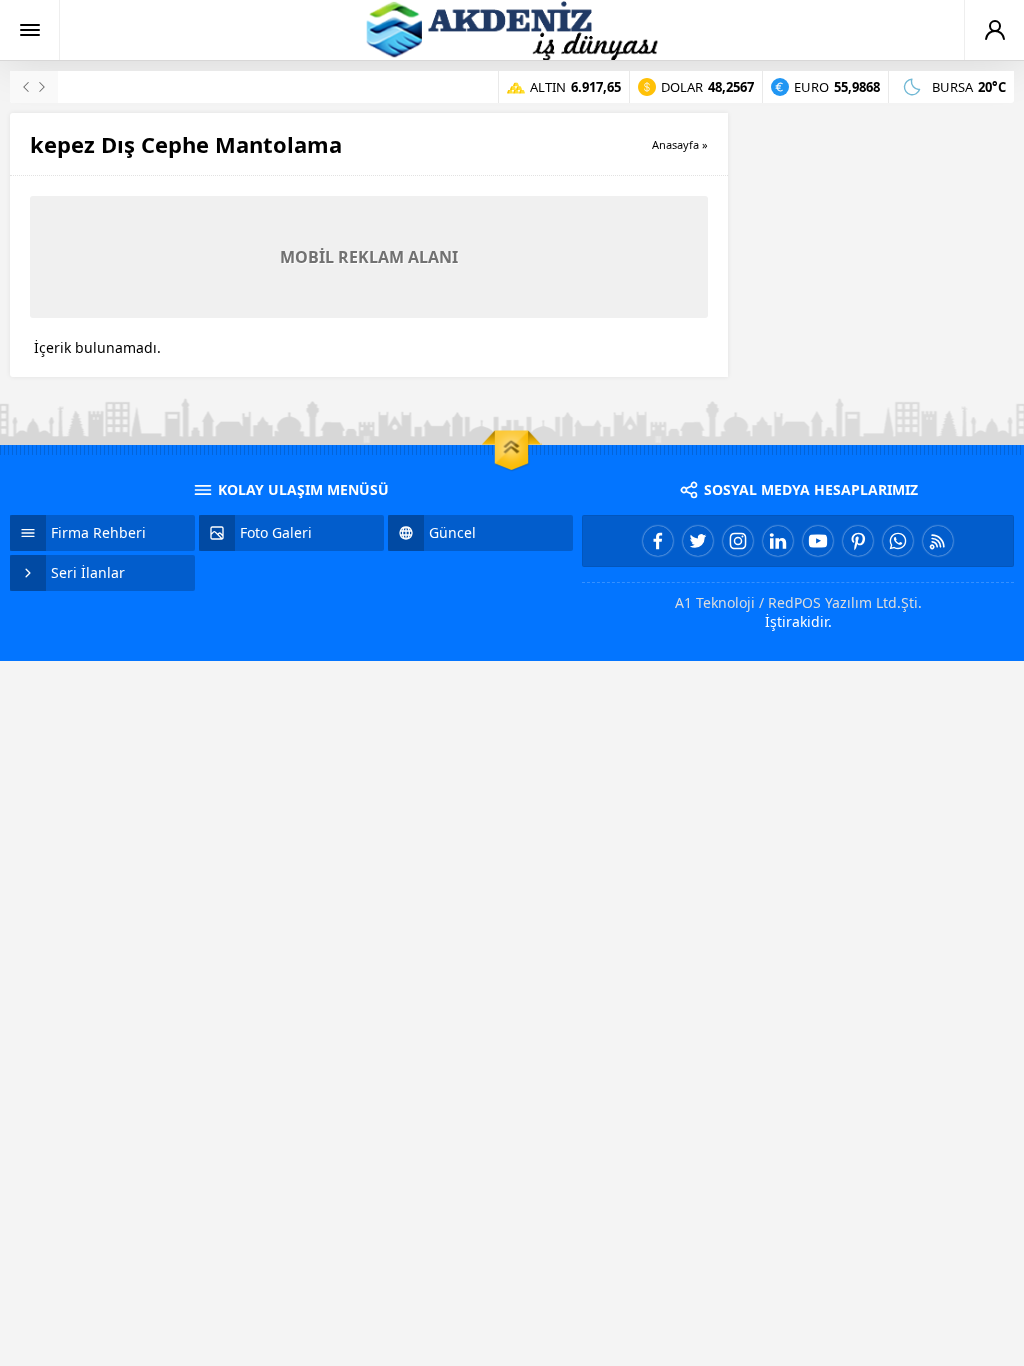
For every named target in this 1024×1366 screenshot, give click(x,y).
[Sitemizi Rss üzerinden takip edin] (938, 541)
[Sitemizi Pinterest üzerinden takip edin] (858, 541)
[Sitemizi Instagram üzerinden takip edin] (738, 541)
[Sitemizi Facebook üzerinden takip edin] (658, 541)
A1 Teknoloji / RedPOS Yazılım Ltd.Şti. (798, 602)
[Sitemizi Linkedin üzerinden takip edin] (778, 541)
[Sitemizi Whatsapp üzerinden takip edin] (898, 541)
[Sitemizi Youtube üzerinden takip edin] (818, 541)
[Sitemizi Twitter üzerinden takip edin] (698, 541)
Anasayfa (675, 144)
